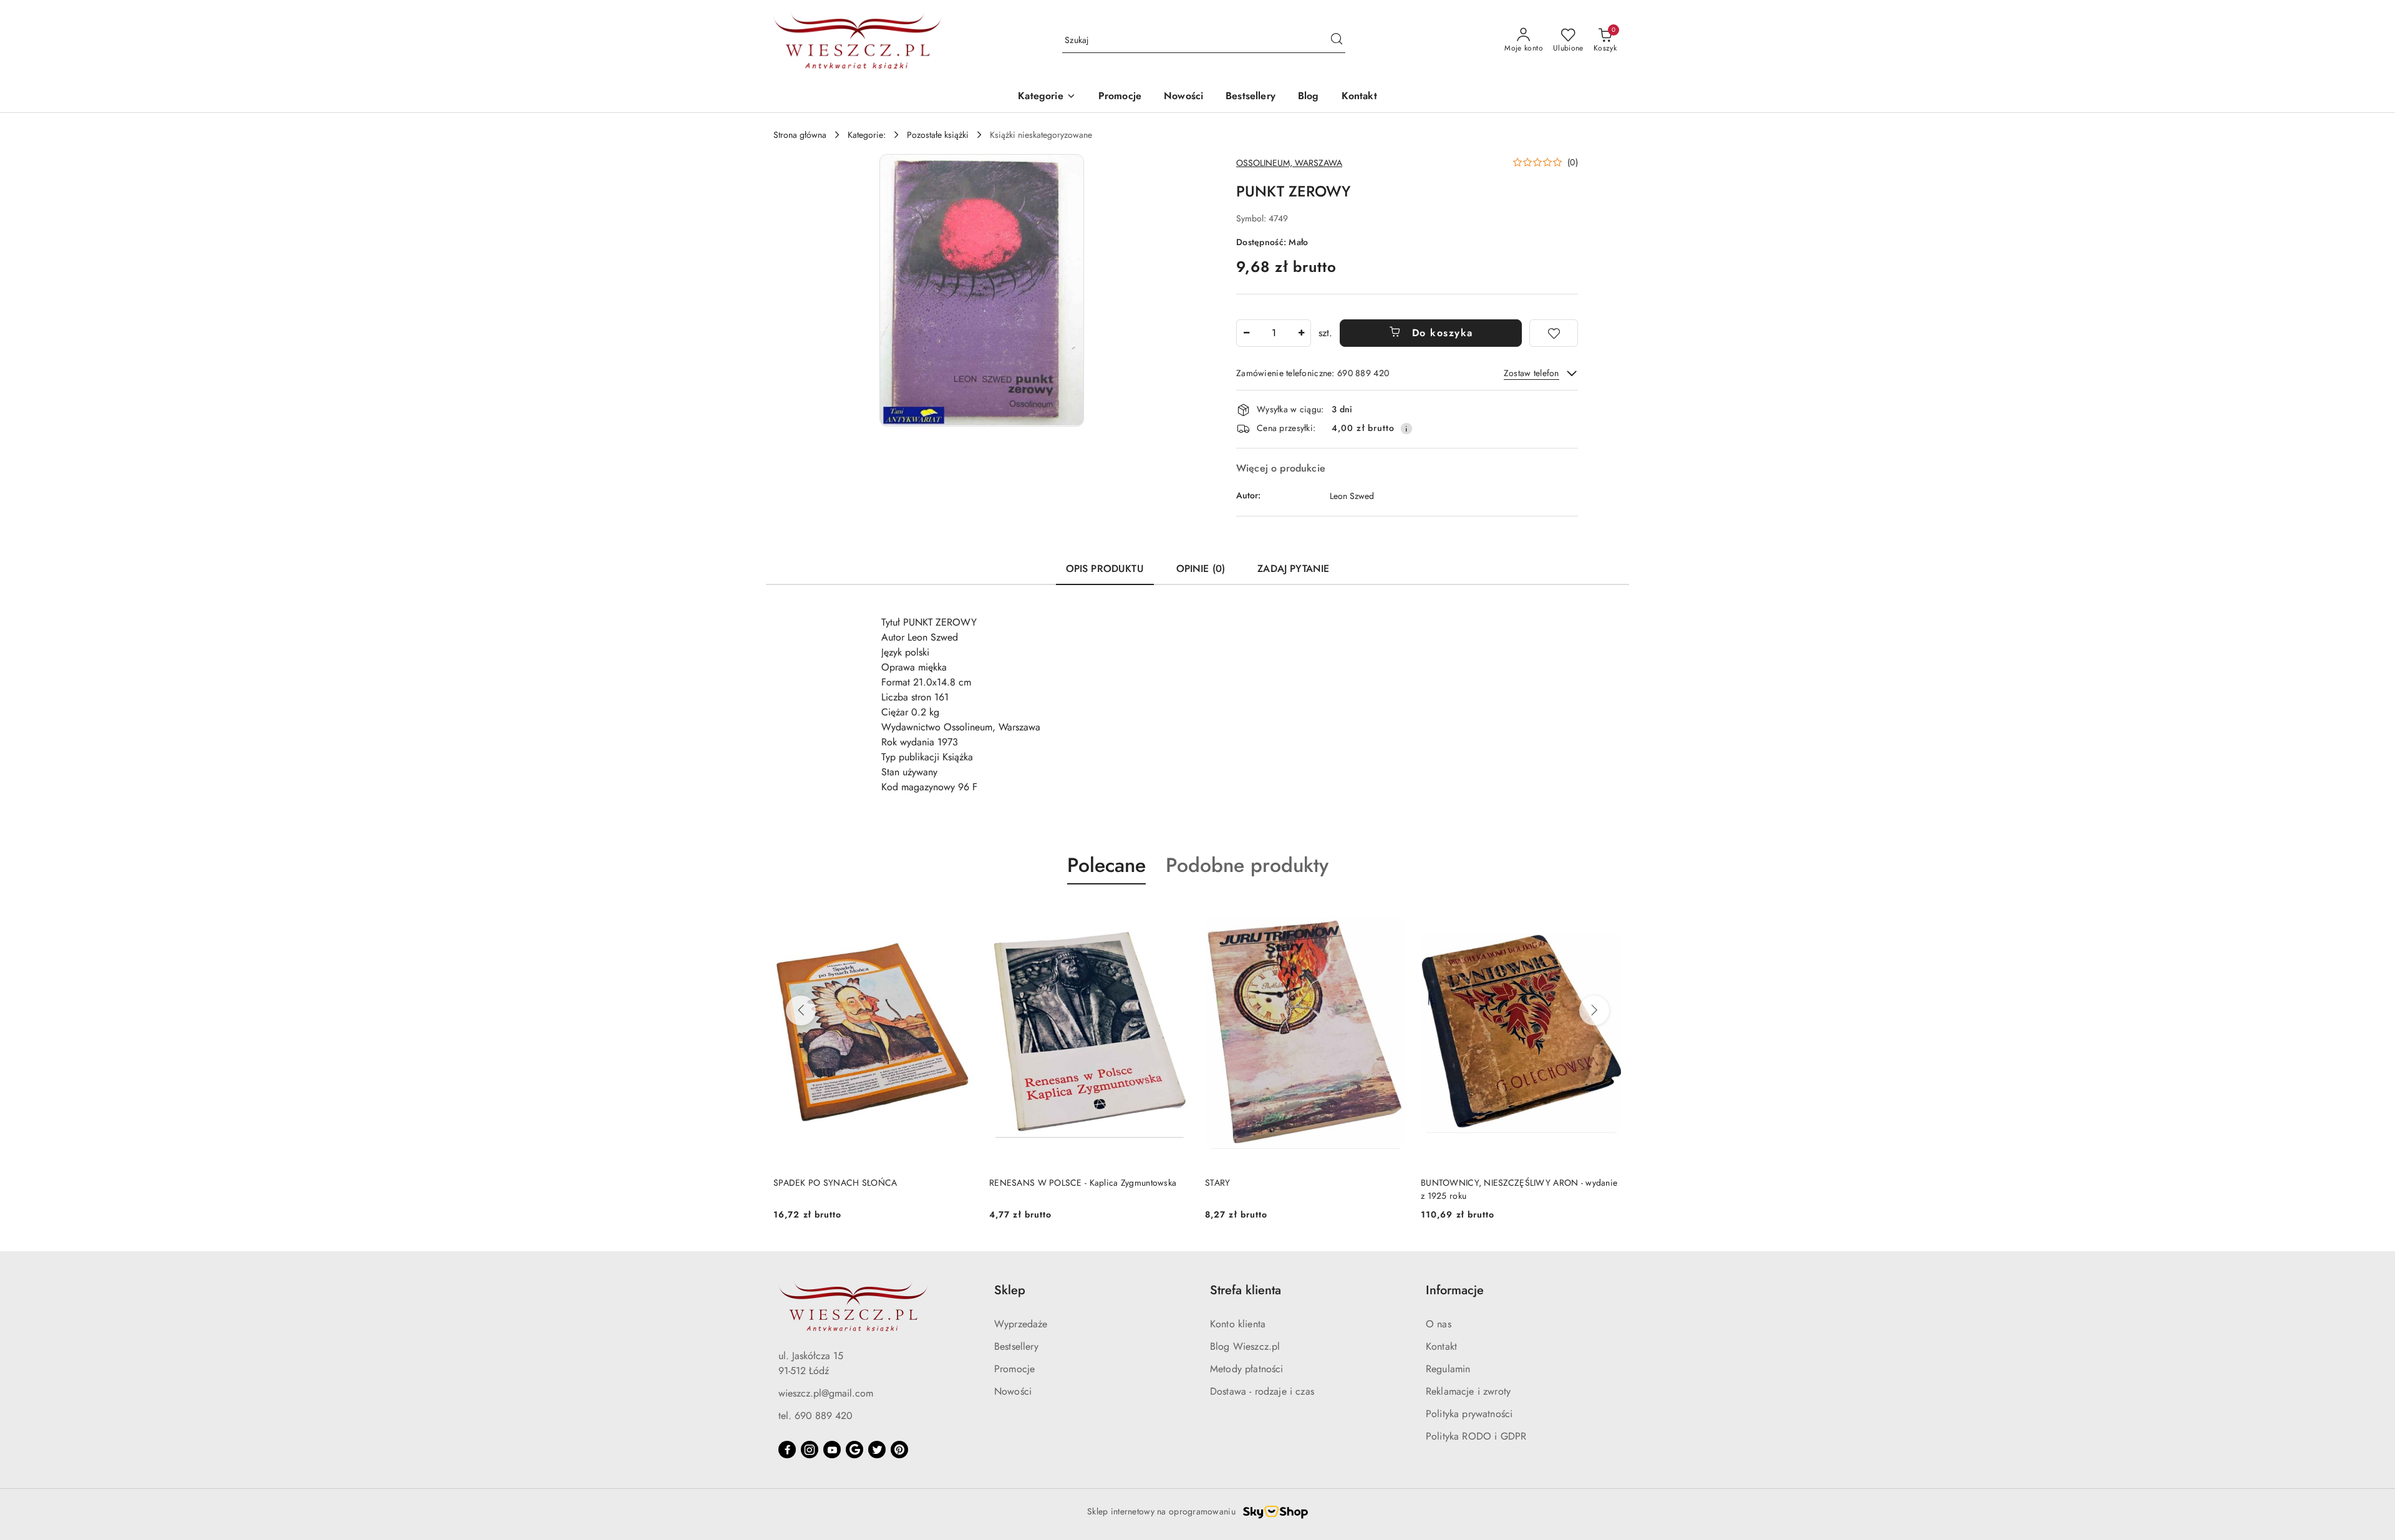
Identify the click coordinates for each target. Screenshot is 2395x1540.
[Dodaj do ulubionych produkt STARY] (1176, 914)
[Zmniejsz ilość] (1246, 333)
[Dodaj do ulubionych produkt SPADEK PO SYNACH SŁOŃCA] (1607, 914)
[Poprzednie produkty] (801, 1010)
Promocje (1014, 1369)
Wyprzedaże (1021, 1324)
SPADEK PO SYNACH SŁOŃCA (1483, 1183)
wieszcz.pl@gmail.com (826, 1393)
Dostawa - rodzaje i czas (1262, 1391)
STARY (1002, 1183)
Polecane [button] (1106, 865)
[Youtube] (832, 1450)
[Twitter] (877, 1450)
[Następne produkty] (1594, 1010)
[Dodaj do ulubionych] (1554, 333)
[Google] (854, 1450)
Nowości (1013, 1391)
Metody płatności (1247, 1369)
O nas (1439, 1324)
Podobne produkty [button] (1247, 865)
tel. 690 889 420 (815, 1416)
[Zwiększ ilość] (1301, 333)
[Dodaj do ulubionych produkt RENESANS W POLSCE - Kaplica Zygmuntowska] (960, 914)
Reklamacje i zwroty (1468, 1391)
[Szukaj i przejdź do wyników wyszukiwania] (1337, 41)
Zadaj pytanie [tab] (1293, 569)
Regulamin (1448, 1369)
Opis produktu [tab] (1105, 569)
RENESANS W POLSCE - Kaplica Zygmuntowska (867, 1183)
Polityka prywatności (1469, 1414)
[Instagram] (810, 1450)
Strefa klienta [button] (1246, 1290)
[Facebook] (787, 1450)
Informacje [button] (1455, 1290)
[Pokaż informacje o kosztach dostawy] (1406, 429)
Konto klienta (1238, 1324)
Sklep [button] (1010, 1290)
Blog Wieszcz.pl (1245, 1346)
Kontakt (1441, 1346)
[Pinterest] (899, 1450)
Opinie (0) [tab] (1201, 569)
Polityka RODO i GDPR (1476, 1436)
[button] (1047, 97)
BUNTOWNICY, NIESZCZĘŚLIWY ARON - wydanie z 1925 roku (1303, 1189)
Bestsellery (1016, 1346)
